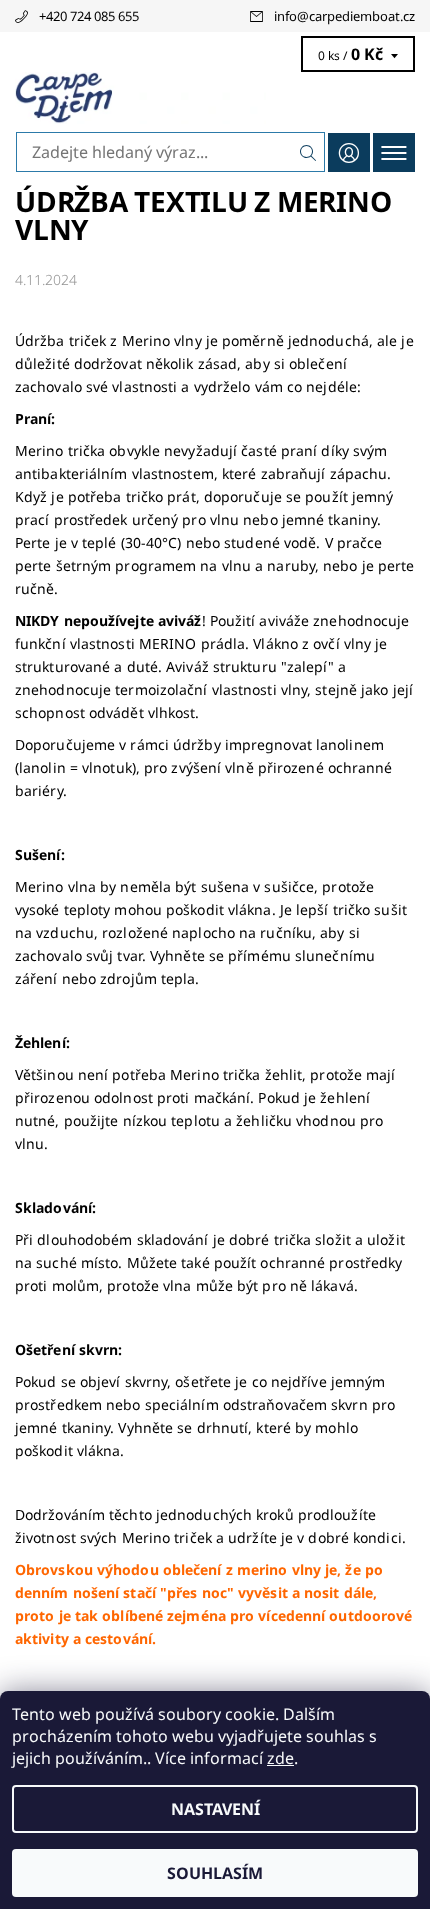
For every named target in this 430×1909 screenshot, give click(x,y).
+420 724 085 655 (89, 16)
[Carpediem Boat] (215, 98)
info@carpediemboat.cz (344, 16)
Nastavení (215, 1809)
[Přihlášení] (349, 152)
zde (280, 1758)
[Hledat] (308, 152)
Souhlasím (215, 1873)
